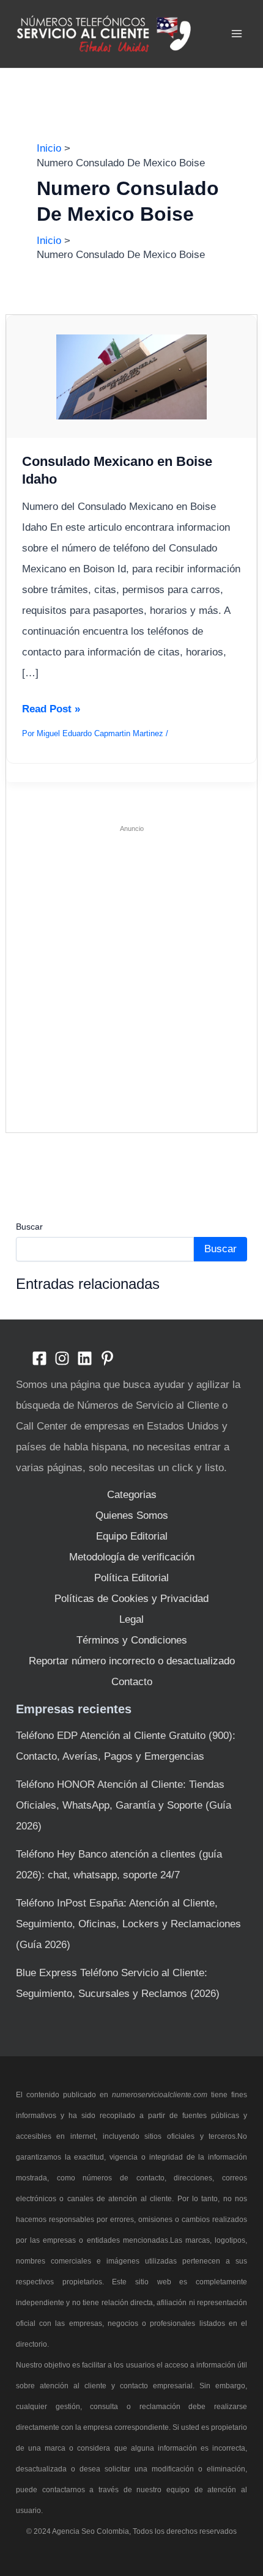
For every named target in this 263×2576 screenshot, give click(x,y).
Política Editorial (131, 1578)
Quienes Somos (132, 1515)
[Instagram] (62, 1358)
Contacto (132, 1682)
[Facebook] (39, 1358)
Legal (131, 1619)
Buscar (29, 1227)
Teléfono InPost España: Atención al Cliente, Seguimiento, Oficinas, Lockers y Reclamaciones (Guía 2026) (128, 1924)
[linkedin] (85, 1358)
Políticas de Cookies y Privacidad (131, 1599)
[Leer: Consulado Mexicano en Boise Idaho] (132, 376)
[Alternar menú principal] (237, 34)
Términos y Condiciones (132, 1640)
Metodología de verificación (132, 1557)
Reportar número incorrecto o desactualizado (132, 1661)
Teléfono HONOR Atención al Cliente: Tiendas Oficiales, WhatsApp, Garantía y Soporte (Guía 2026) (124, 1805)
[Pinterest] (107, 1358)
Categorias (132, 1495)
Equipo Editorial (132, 1536)
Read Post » (51, 711)
